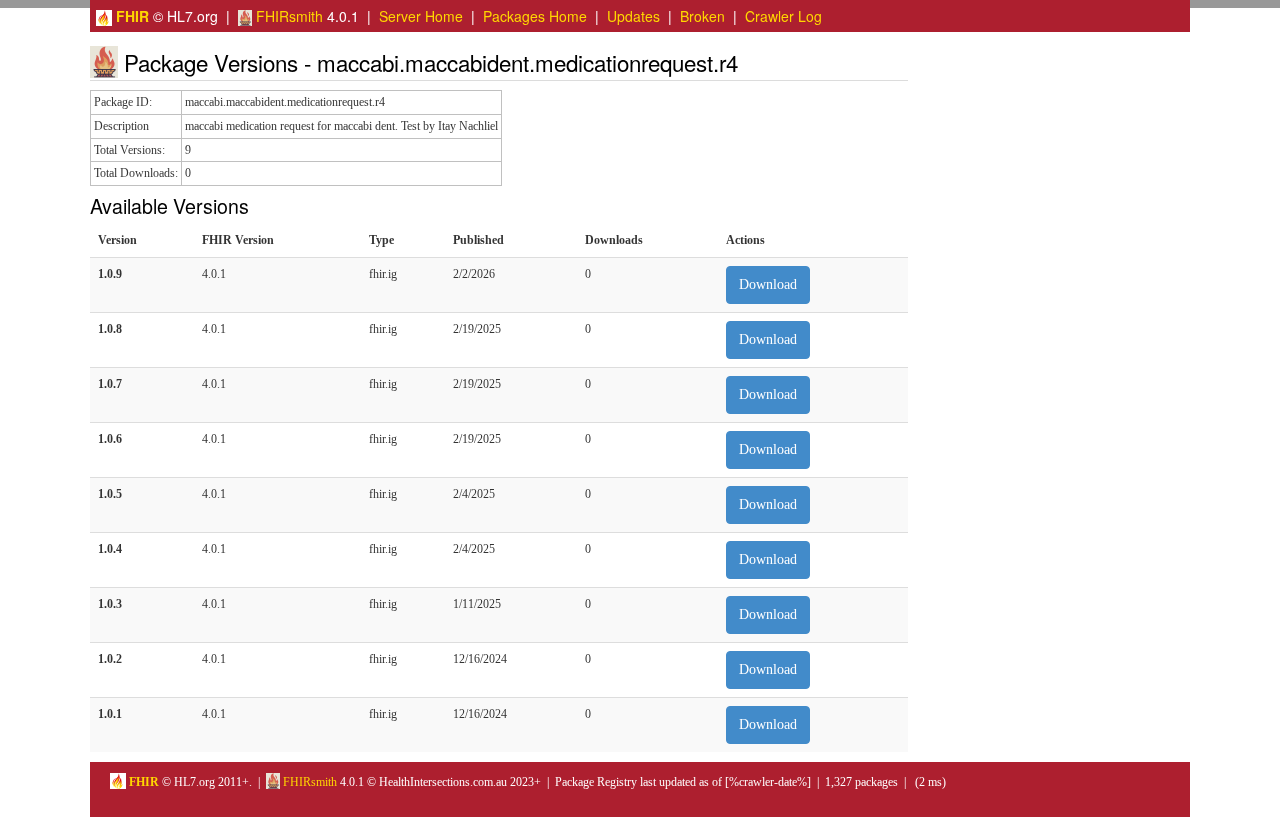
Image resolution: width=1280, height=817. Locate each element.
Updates (633, 16)
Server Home (421, 16)
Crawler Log (783, 16)
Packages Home (535, 16)
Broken (702, 16)
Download (768, 284)
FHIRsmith (287, 16)
